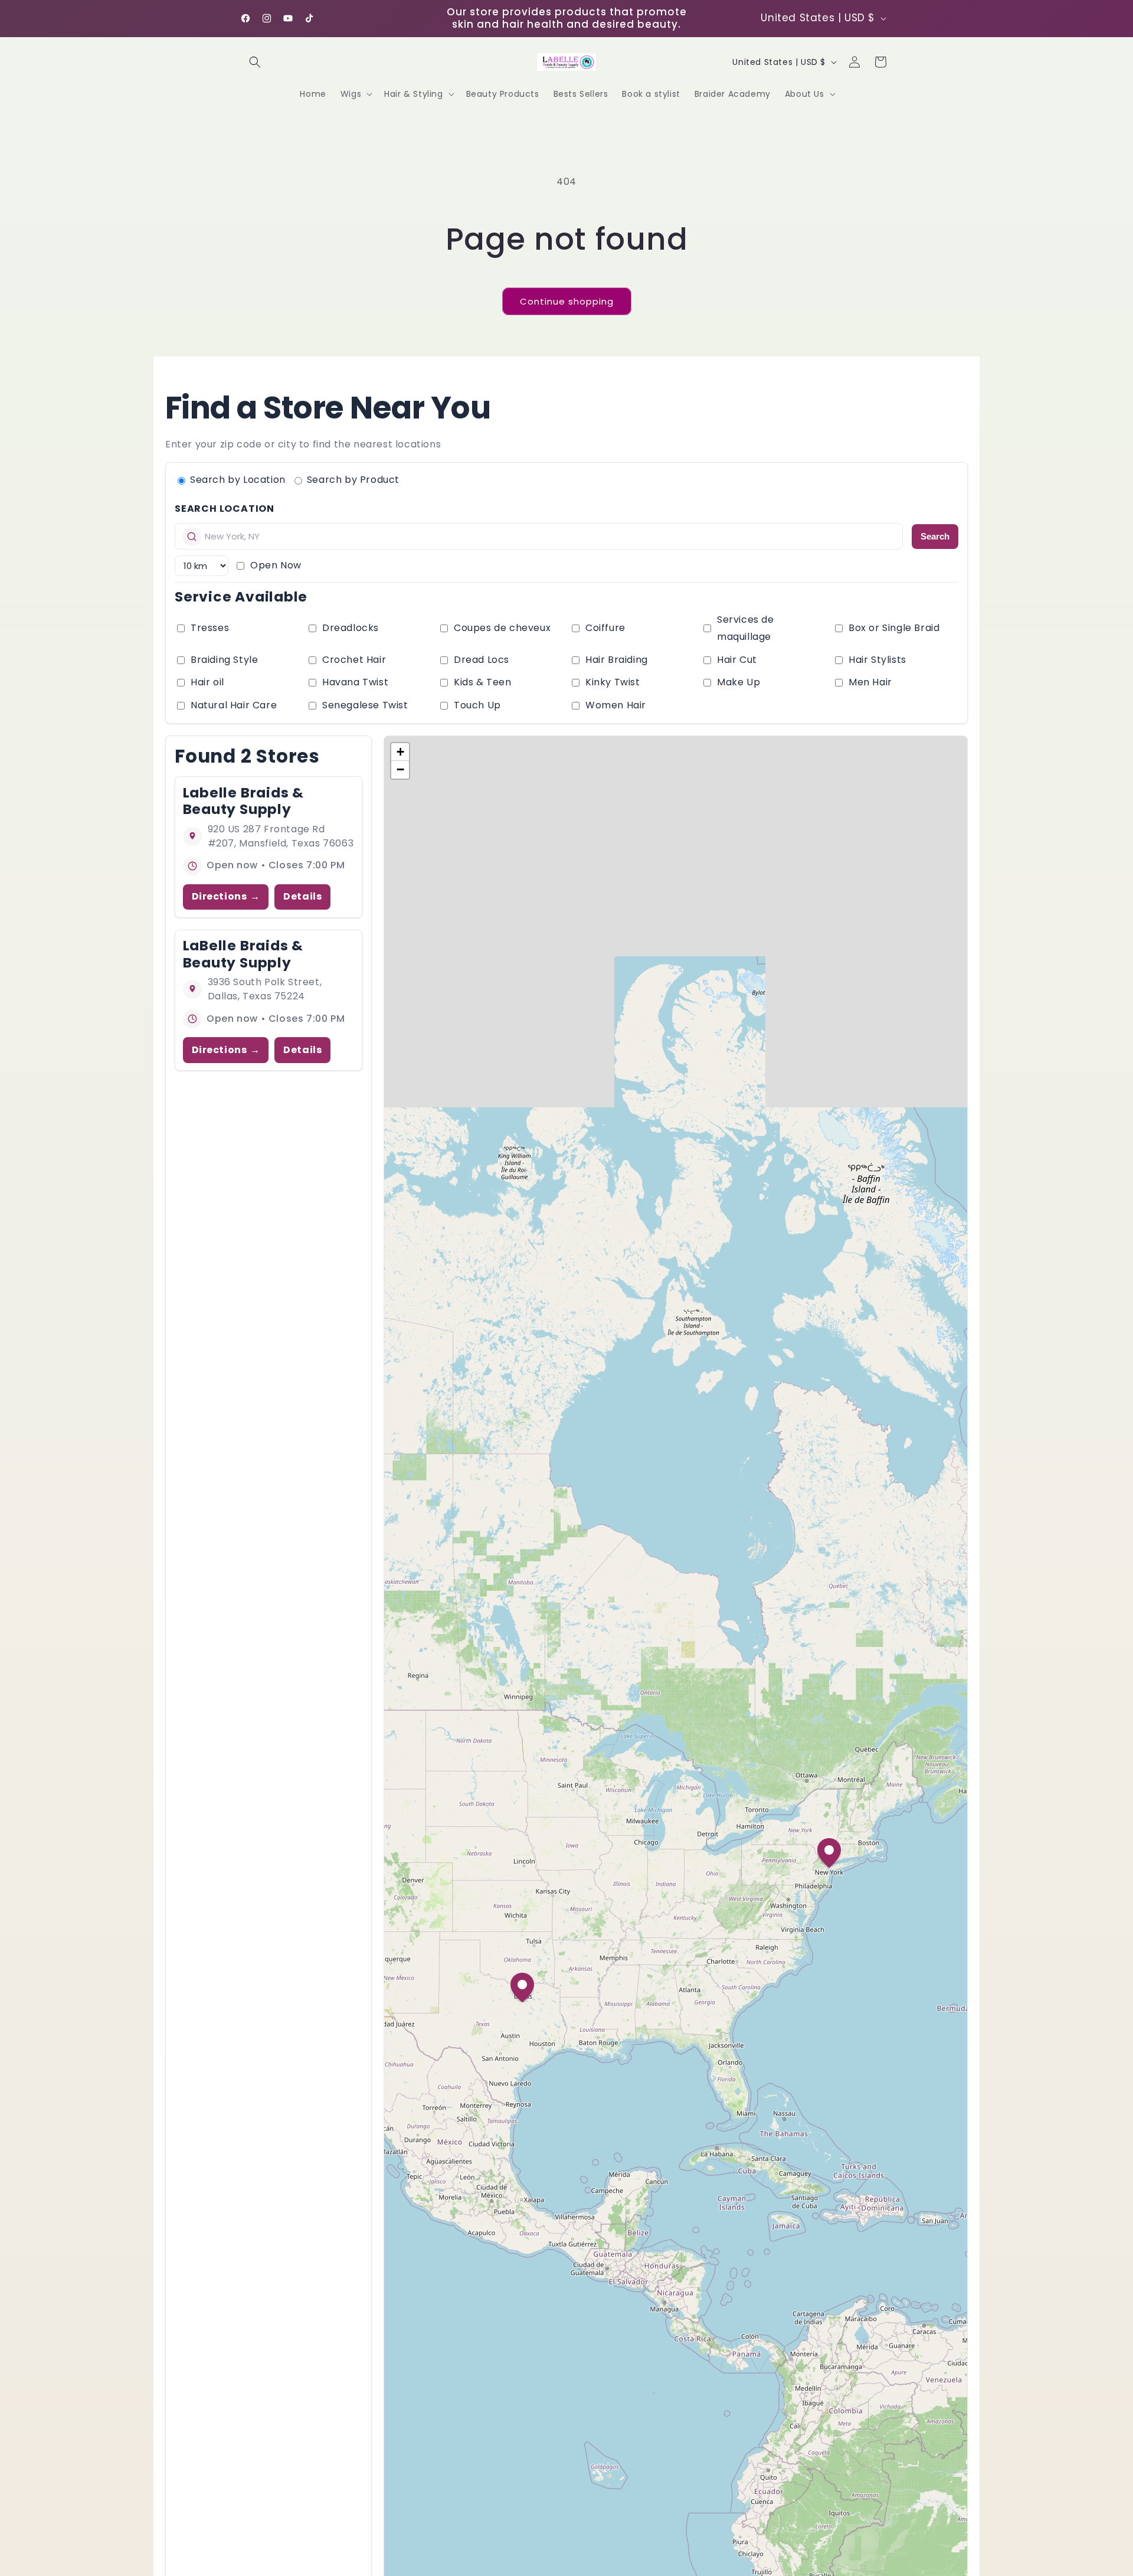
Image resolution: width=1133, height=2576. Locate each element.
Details (302, 896)
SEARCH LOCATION (225, 509)
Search (935, 536)
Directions (220, 896)
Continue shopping (567, 301)
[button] (255, 62)
